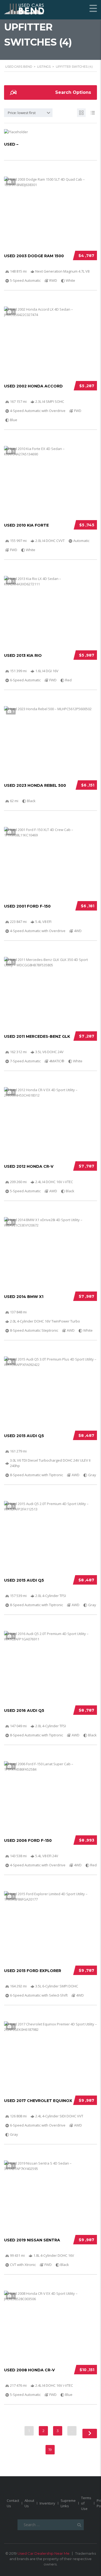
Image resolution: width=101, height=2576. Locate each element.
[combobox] (28, 113)
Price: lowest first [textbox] (22, 113)
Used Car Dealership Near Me (43, 2553)
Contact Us (13, 2503)
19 (50, 2450)
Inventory (47, 2503)
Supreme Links (68, 2503)
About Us (29, 2503)
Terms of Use (86, 2503)
